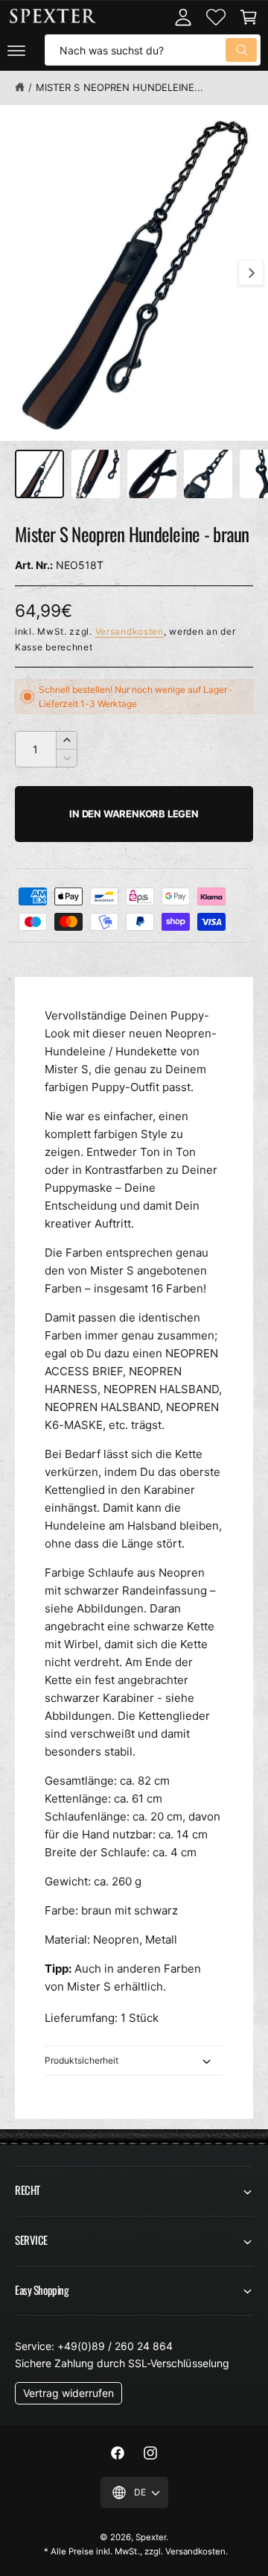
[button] (16, 50)
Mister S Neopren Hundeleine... (119, 87)
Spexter (151, 2537)
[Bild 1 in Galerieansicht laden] (39, 474)
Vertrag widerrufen (68, 2393)
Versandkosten (130, 631)
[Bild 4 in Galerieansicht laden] (208, 474)
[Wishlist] (216, 17)
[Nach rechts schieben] (251, 273)
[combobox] (153, 50)
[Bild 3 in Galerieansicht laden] (152, 474)
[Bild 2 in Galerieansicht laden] (96, 474)
